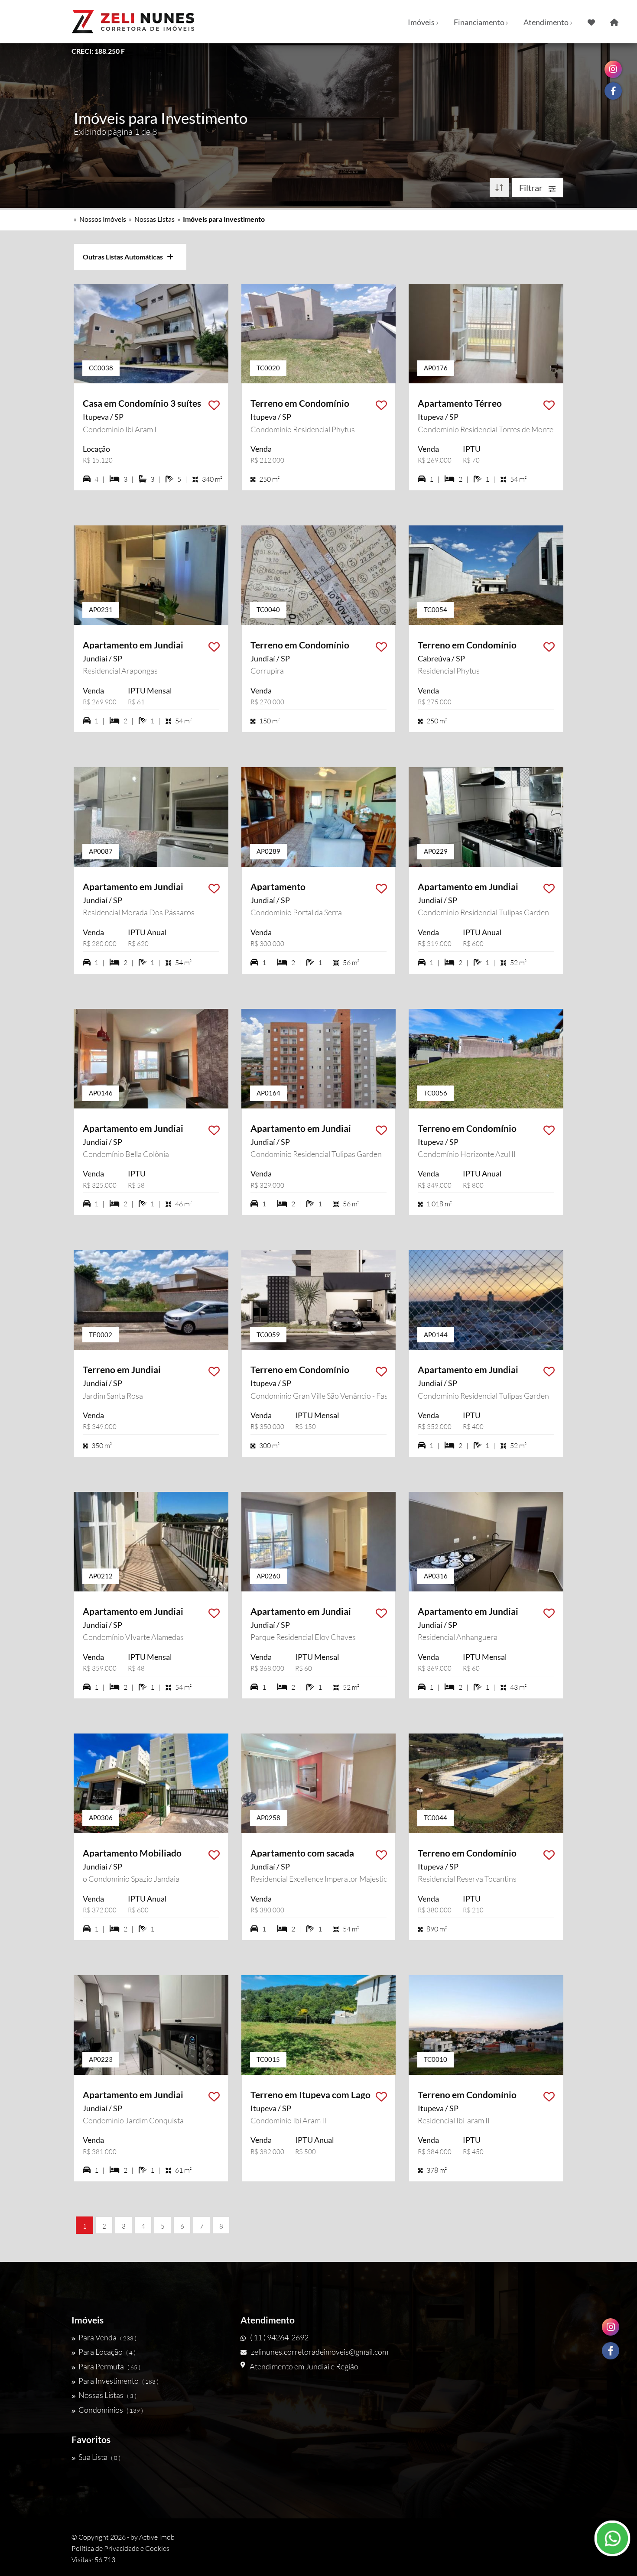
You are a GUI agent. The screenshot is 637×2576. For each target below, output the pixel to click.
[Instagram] (611, 2327)
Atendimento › (548, 22)
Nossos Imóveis (103, 219)
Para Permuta (109, 2366)
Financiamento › (481, 22)
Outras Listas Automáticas (125, 257)
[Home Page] (614, 22)
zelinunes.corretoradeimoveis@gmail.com (320, 2352)
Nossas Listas (154, 219)
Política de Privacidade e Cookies (120, 2548)
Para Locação (107, 2352)
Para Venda (107, 2337)
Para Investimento (119, 2381)
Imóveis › (423, 22)
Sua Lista (99, 2457)
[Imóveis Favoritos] (591, 22)
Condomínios (111, 2410)
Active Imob (157, 2537)
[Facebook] (611, 2351)
